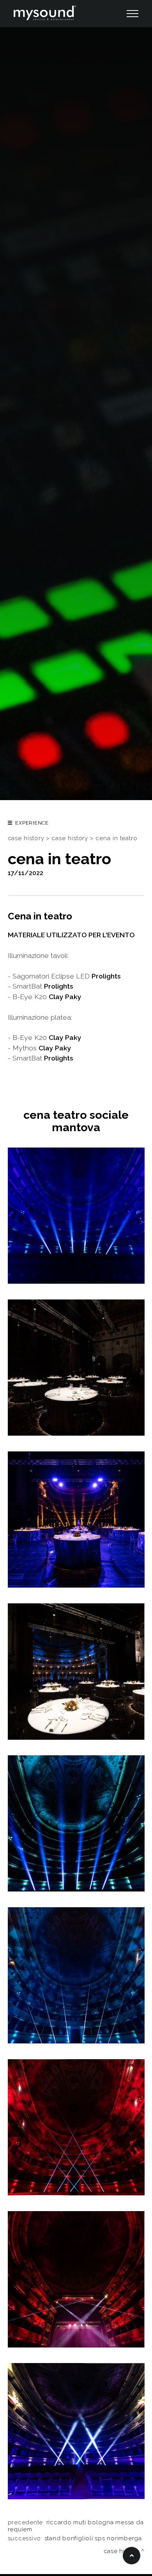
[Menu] (132, 14)
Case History (70, 838)
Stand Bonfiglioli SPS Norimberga (93, 2538)
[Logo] (45, 14)
